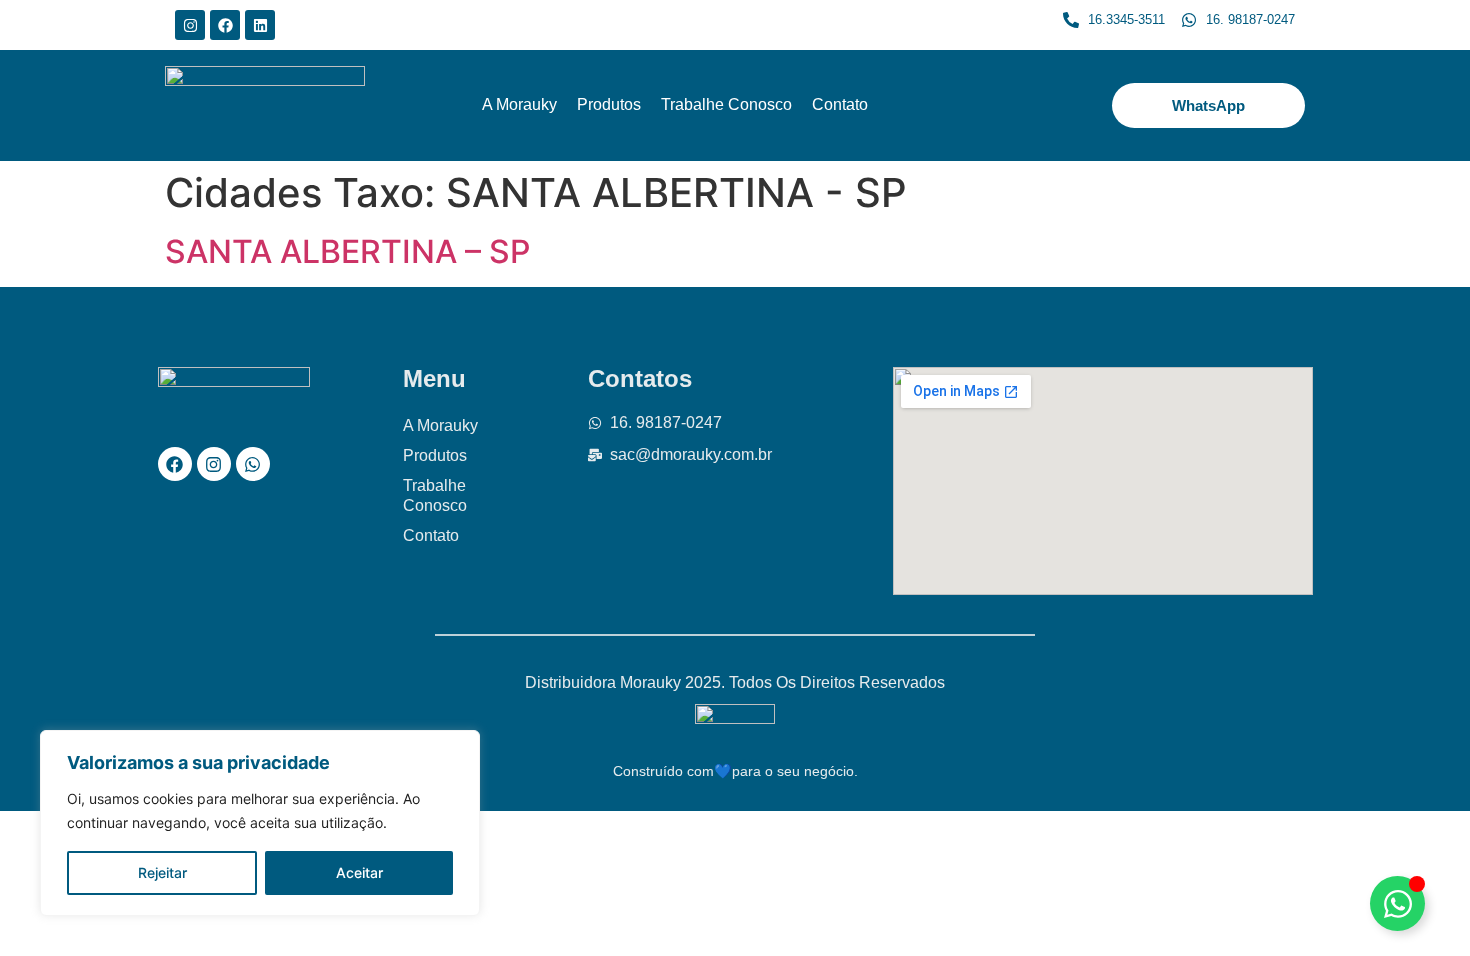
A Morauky (519, 104)
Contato (840, 104)
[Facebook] (225, 25)
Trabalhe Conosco (726, 104)
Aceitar (359, 872)
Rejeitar (162, 872)
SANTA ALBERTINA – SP (347, 251)
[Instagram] (190, 25)
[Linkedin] (260, 25)
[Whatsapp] (253, 464)
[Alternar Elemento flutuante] (1397, 903)
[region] (260, 823)
